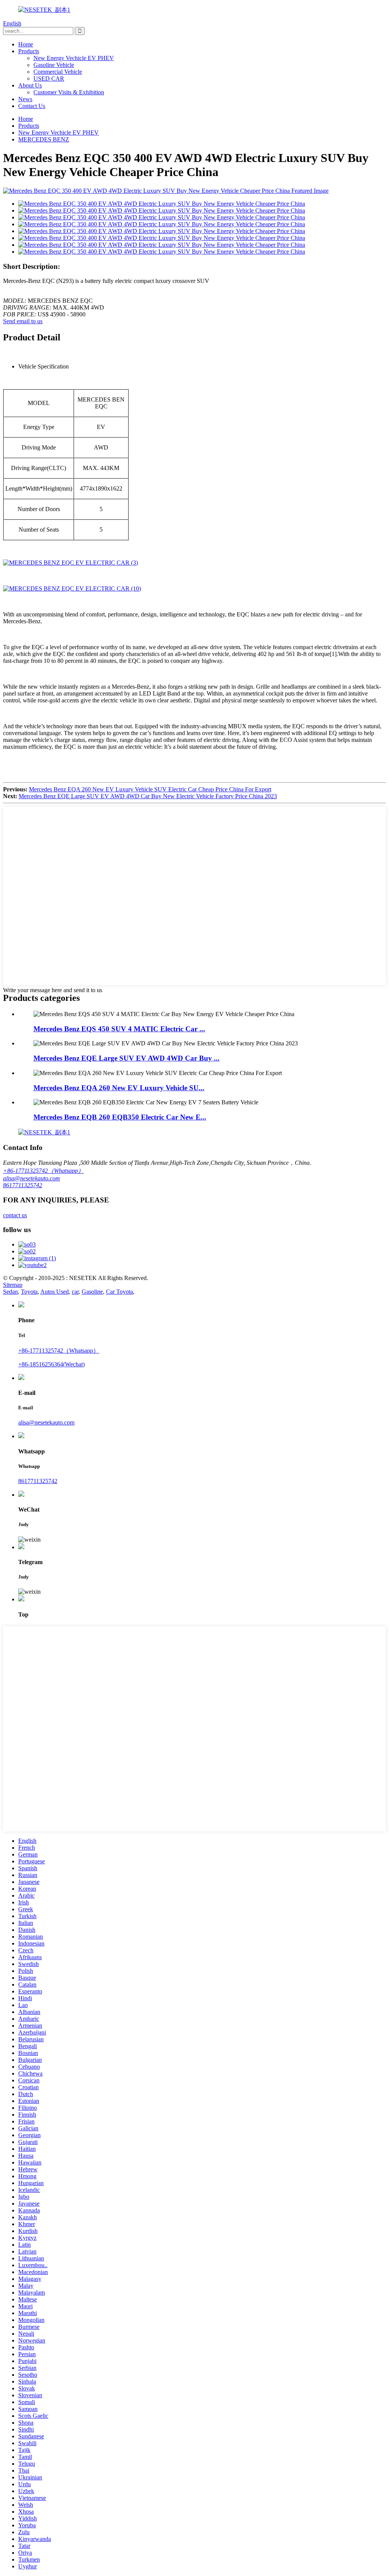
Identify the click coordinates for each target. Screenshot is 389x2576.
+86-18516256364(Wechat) (51, 1364)
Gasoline (92, 1292)
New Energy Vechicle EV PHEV (74, 58)
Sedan (10, 1292)
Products (29, 51)
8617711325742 (23, 1185)
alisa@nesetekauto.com (32, 1178)
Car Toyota (119, 1292)
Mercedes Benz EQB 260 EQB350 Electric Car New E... (120, 1117)
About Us (30, 85)
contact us (15, 1215)
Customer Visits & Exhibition (69, 92)
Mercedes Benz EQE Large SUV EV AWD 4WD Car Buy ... (127, 1058)
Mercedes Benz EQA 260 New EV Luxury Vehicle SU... (119, 1088)
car (75, 1292)
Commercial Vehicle (58, 72)
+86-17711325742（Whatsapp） (43, 1171)
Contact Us (32, 106)
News (25, 99)
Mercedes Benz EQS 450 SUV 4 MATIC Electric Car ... (119, 1029)
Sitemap (13, 1285)
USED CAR (49, 79)
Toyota (29, 1292)
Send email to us (23, 321)
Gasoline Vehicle (54, 65)
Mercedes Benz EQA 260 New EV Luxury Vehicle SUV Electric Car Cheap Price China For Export (150, 789)
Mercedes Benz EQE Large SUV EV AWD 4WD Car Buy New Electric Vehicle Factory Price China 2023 (148, 796)
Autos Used (55, 1292)
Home (26, 44)
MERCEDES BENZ (44, 139)
